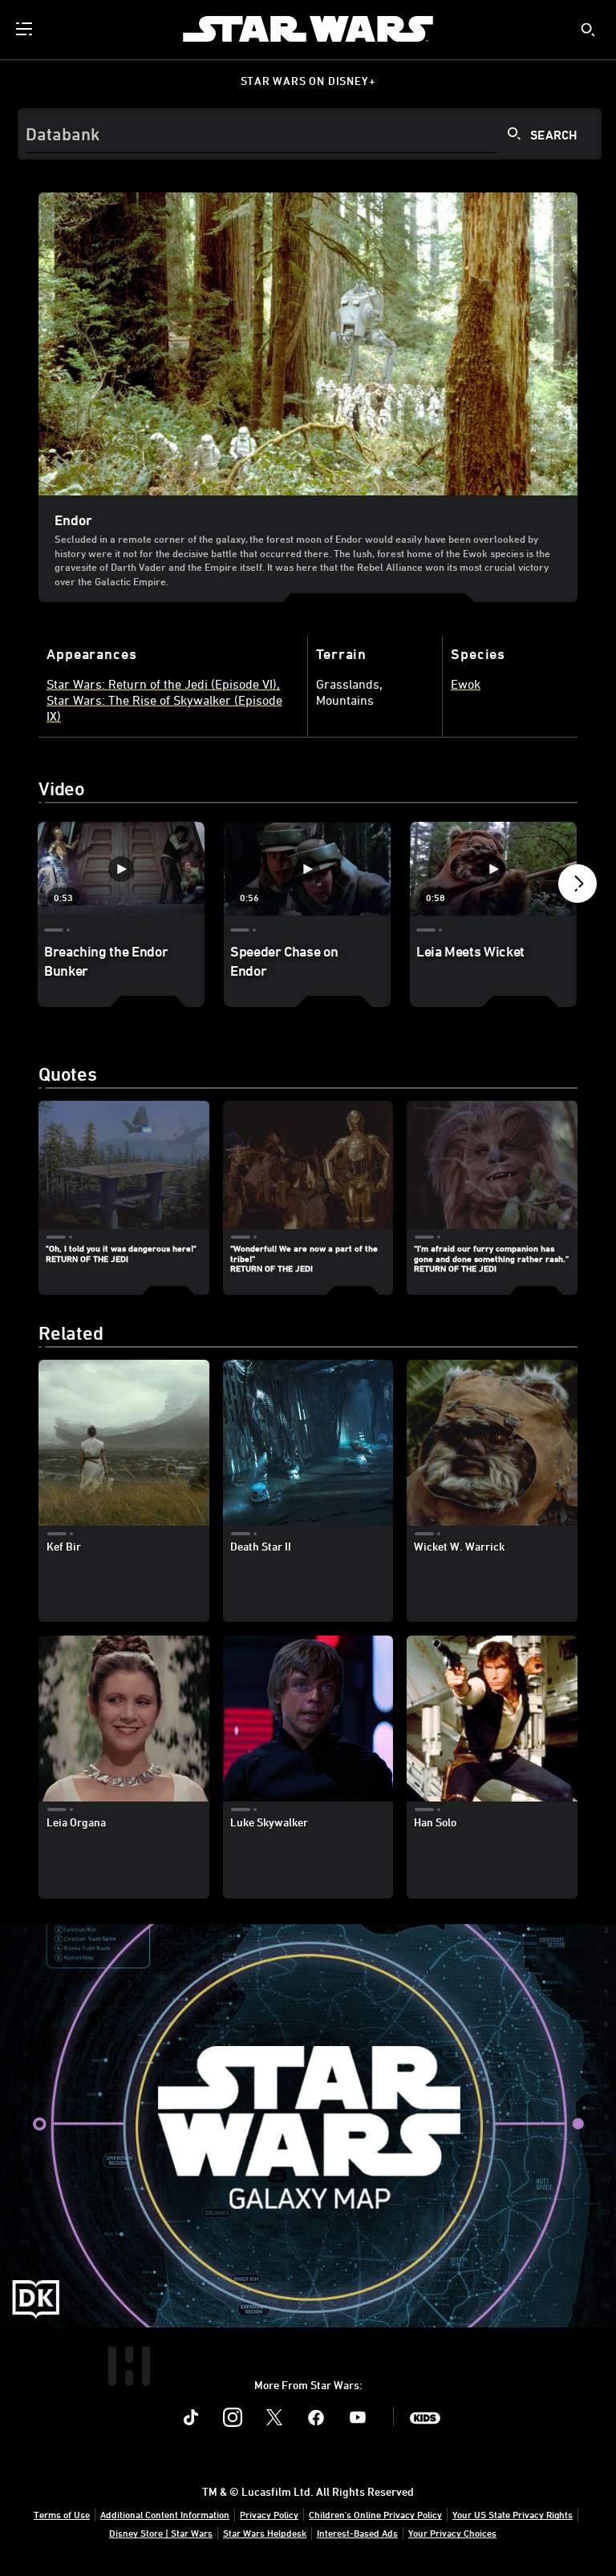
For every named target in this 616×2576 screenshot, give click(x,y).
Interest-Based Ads (357, 2533)
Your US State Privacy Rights (513, 2514)
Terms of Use (62, 2514)
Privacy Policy (269, 2514)
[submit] (588, 30)
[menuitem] (26, 29)
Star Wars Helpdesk (265, 2533)
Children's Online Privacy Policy (375, 2514)
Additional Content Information (165, 2514)
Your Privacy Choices (452, 2533)
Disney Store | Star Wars (161, 2533)
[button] (577, 888)
